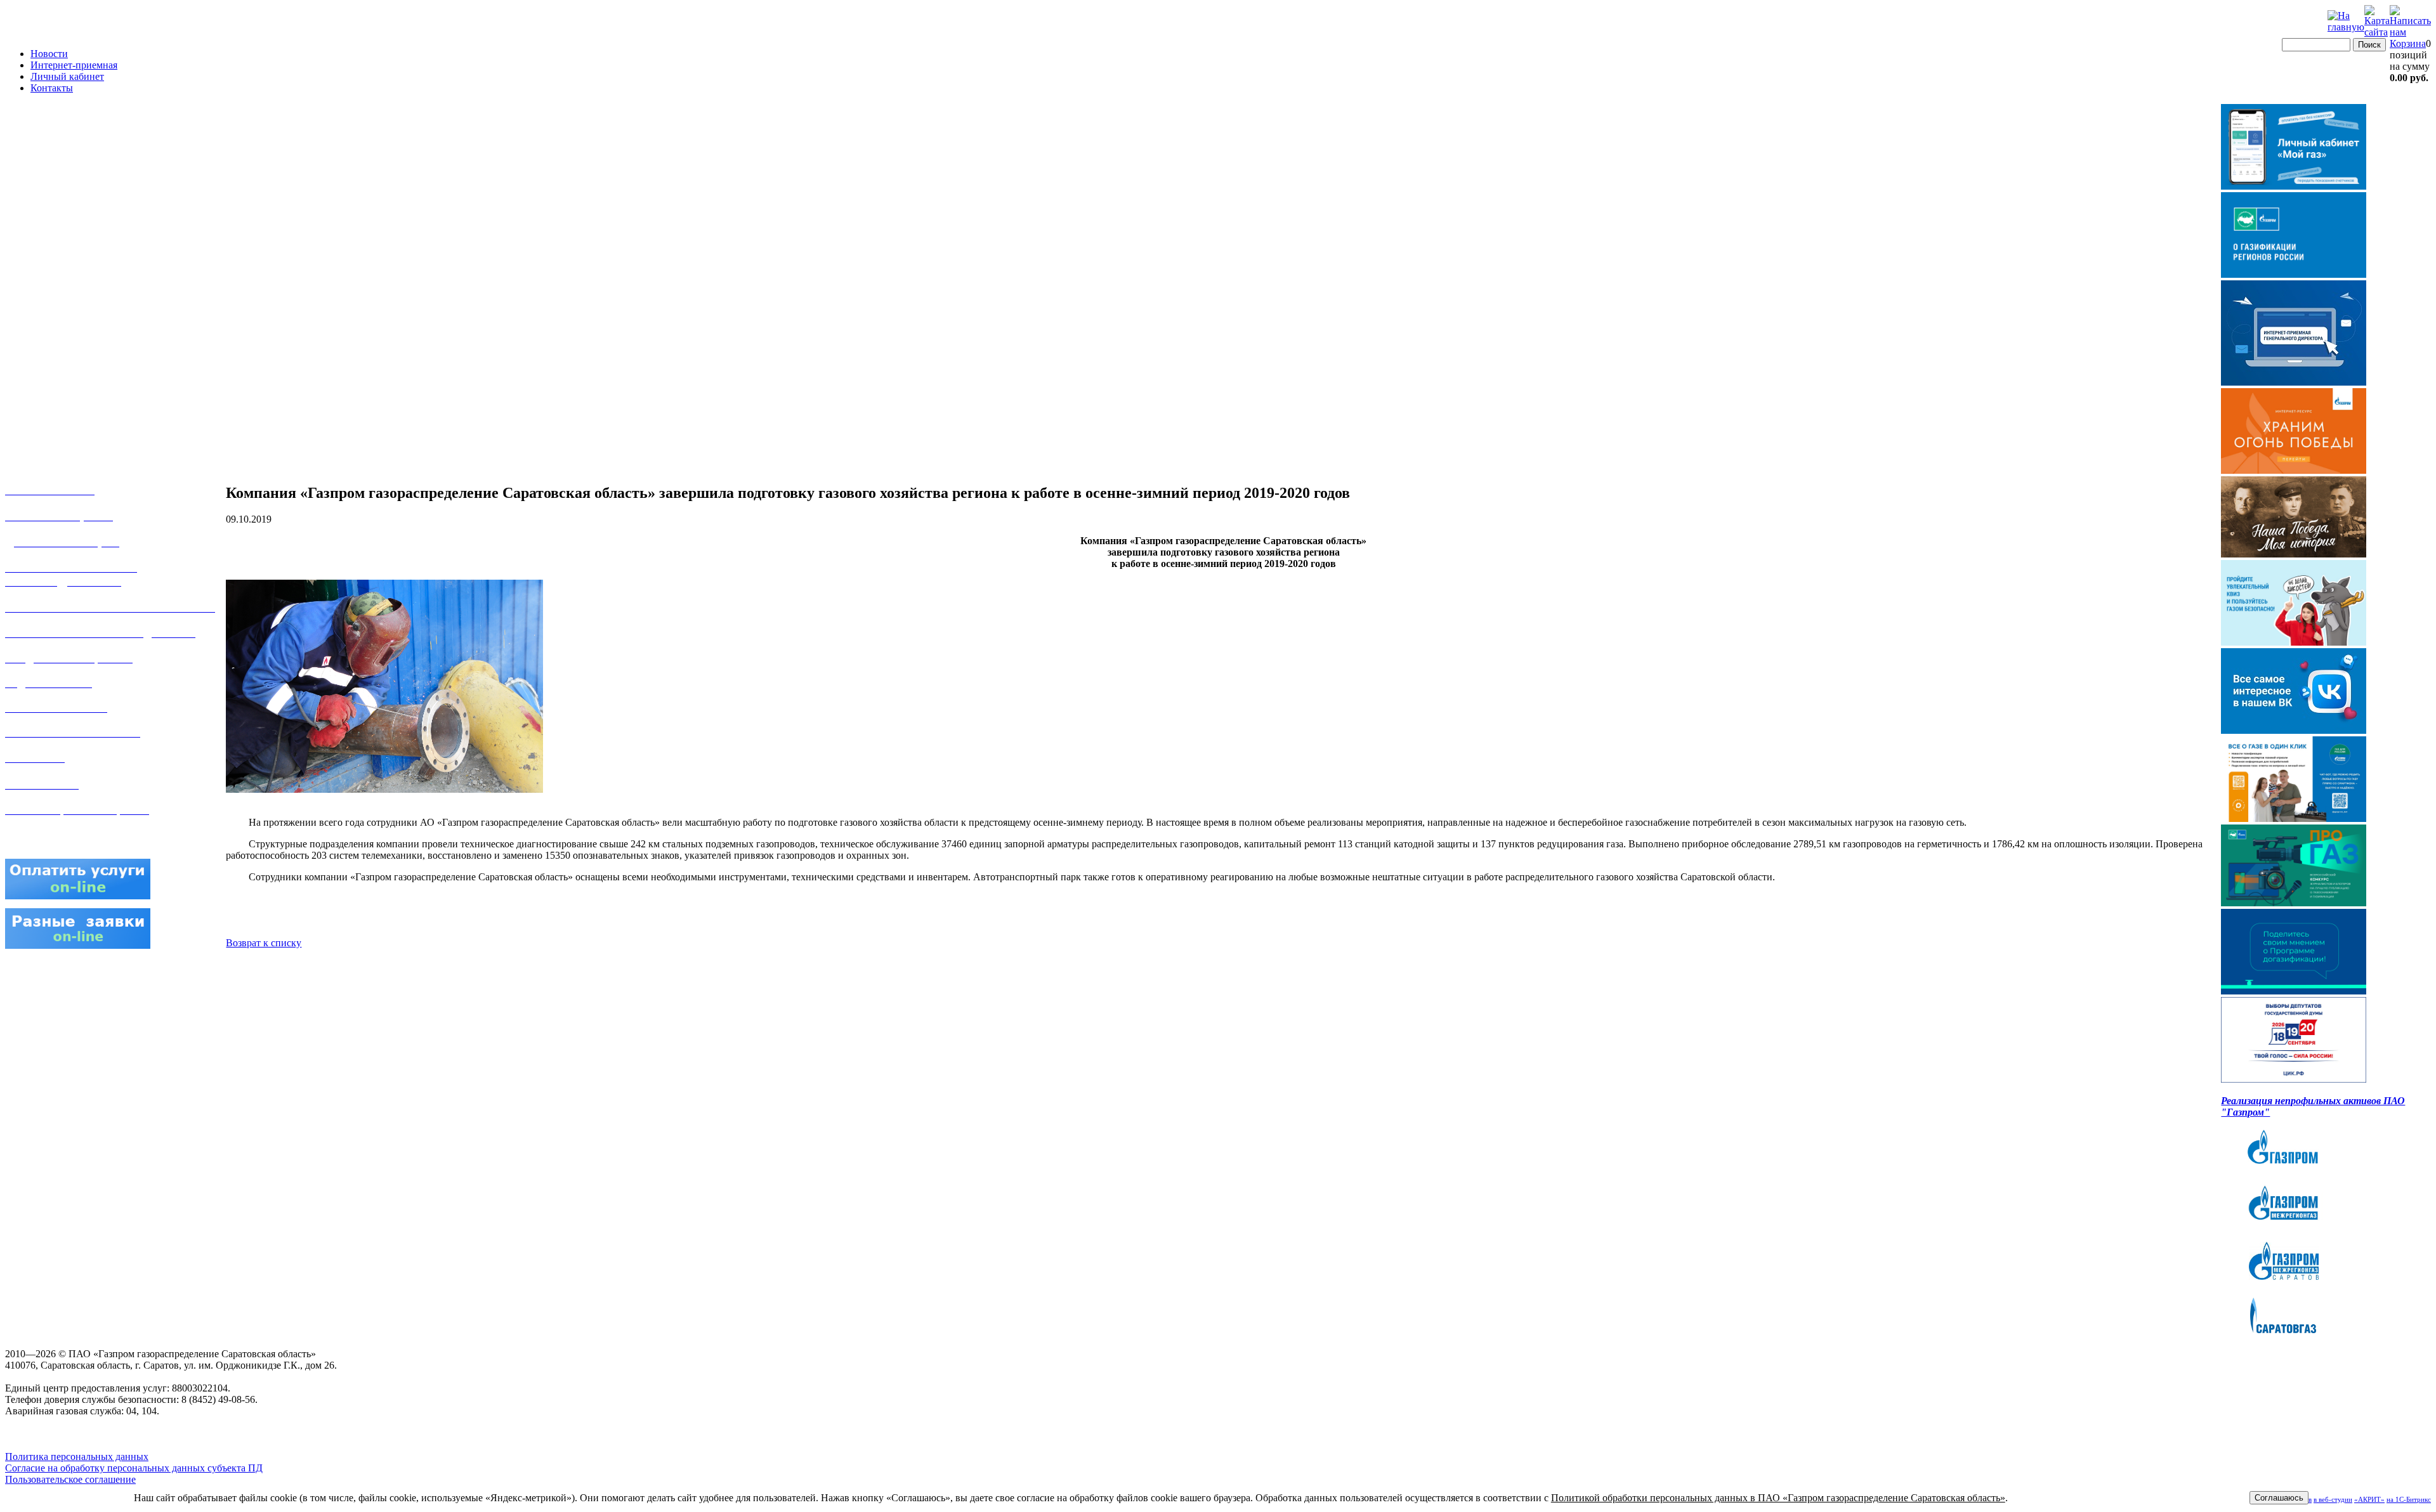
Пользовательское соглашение (70, 1479)
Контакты (52, 88)
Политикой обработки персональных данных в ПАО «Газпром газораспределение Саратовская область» (1778, 1498)
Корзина (2408, 43)
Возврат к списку (264, 943)
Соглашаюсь (2279, 1498)
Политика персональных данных (77, 1457)
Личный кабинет (67, 76)
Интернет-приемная (74, 65)
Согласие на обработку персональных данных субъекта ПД (134, 1468)
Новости (49, 54)
